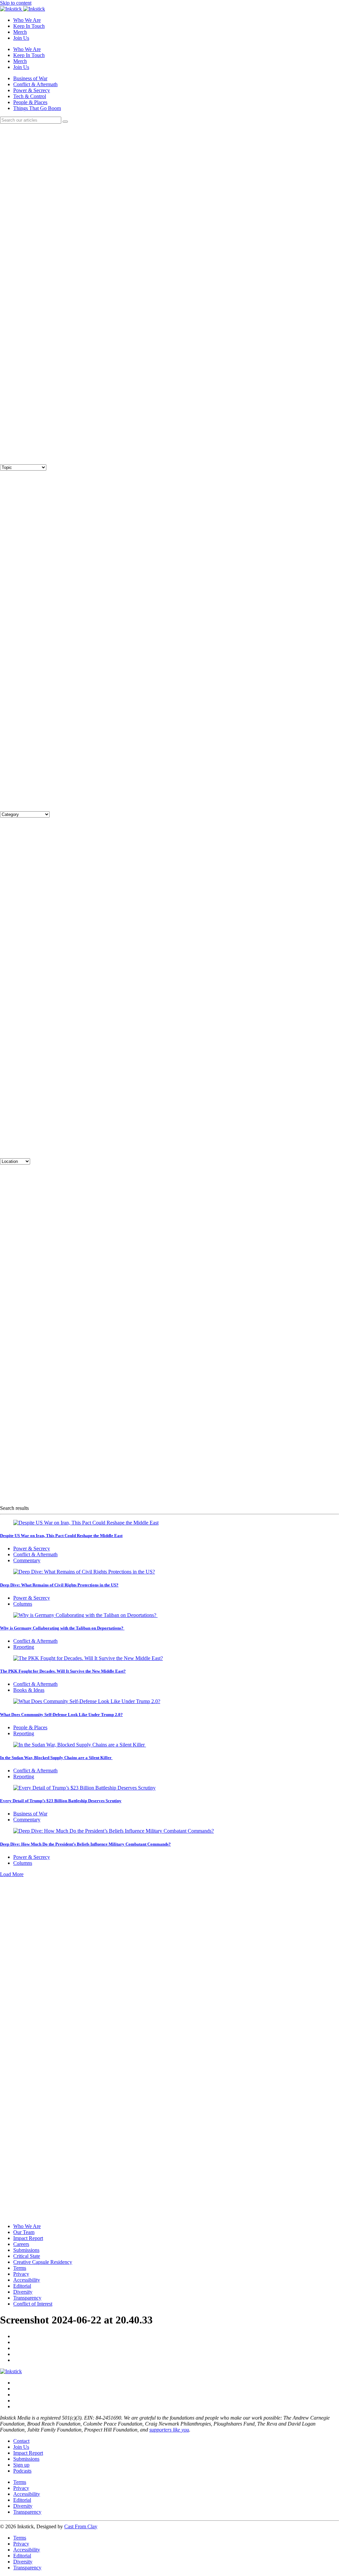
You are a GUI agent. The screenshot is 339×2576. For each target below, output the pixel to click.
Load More (12, 1874)
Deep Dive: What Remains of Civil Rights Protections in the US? (59, 1585)
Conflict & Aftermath (35, 84)
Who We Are (27, 20)
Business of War (30, 78)
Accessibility (27, 2280)
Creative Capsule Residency (43, 2262)
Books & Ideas (29, 1690)
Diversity (23, 2292)
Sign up (21, 2465)
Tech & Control (30, 96)
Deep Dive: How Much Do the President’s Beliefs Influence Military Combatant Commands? (85, 1844)
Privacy (21, 2274)
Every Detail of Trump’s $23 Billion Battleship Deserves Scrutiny (61, 1801)
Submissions (26, 2250)
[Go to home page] (11, 2371)
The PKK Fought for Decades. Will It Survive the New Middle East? (63, 1671)
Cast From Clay (81, 2526)
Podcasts (22, 2471)
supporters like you (169, 2430)
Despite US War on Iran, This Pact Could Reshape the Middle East (61, 1536)
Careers (21, 2244)
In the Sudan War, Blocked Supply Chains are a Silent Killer (56, 1758)
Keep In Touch (29, 26)
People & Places (30, 102)
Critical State (27, 2256)
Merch (20, 32)
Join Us (21, 38)
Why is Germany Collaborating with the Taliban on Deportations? (62, 1628)
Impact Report (28, 2238)
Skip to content (16, 3)
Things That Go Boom (37, 108)
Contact (21, 2441)
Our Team (24, 2232)
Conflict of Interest (33, 2304)
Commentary (27, 1560)
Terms (20, 2268)
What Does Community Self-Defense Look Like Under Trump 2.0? (61, 1715)
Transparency (27, 2298)
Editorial (22, 2286)
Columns (23, 1604)
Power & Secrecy (32, 90)
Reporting (24, 1647)
